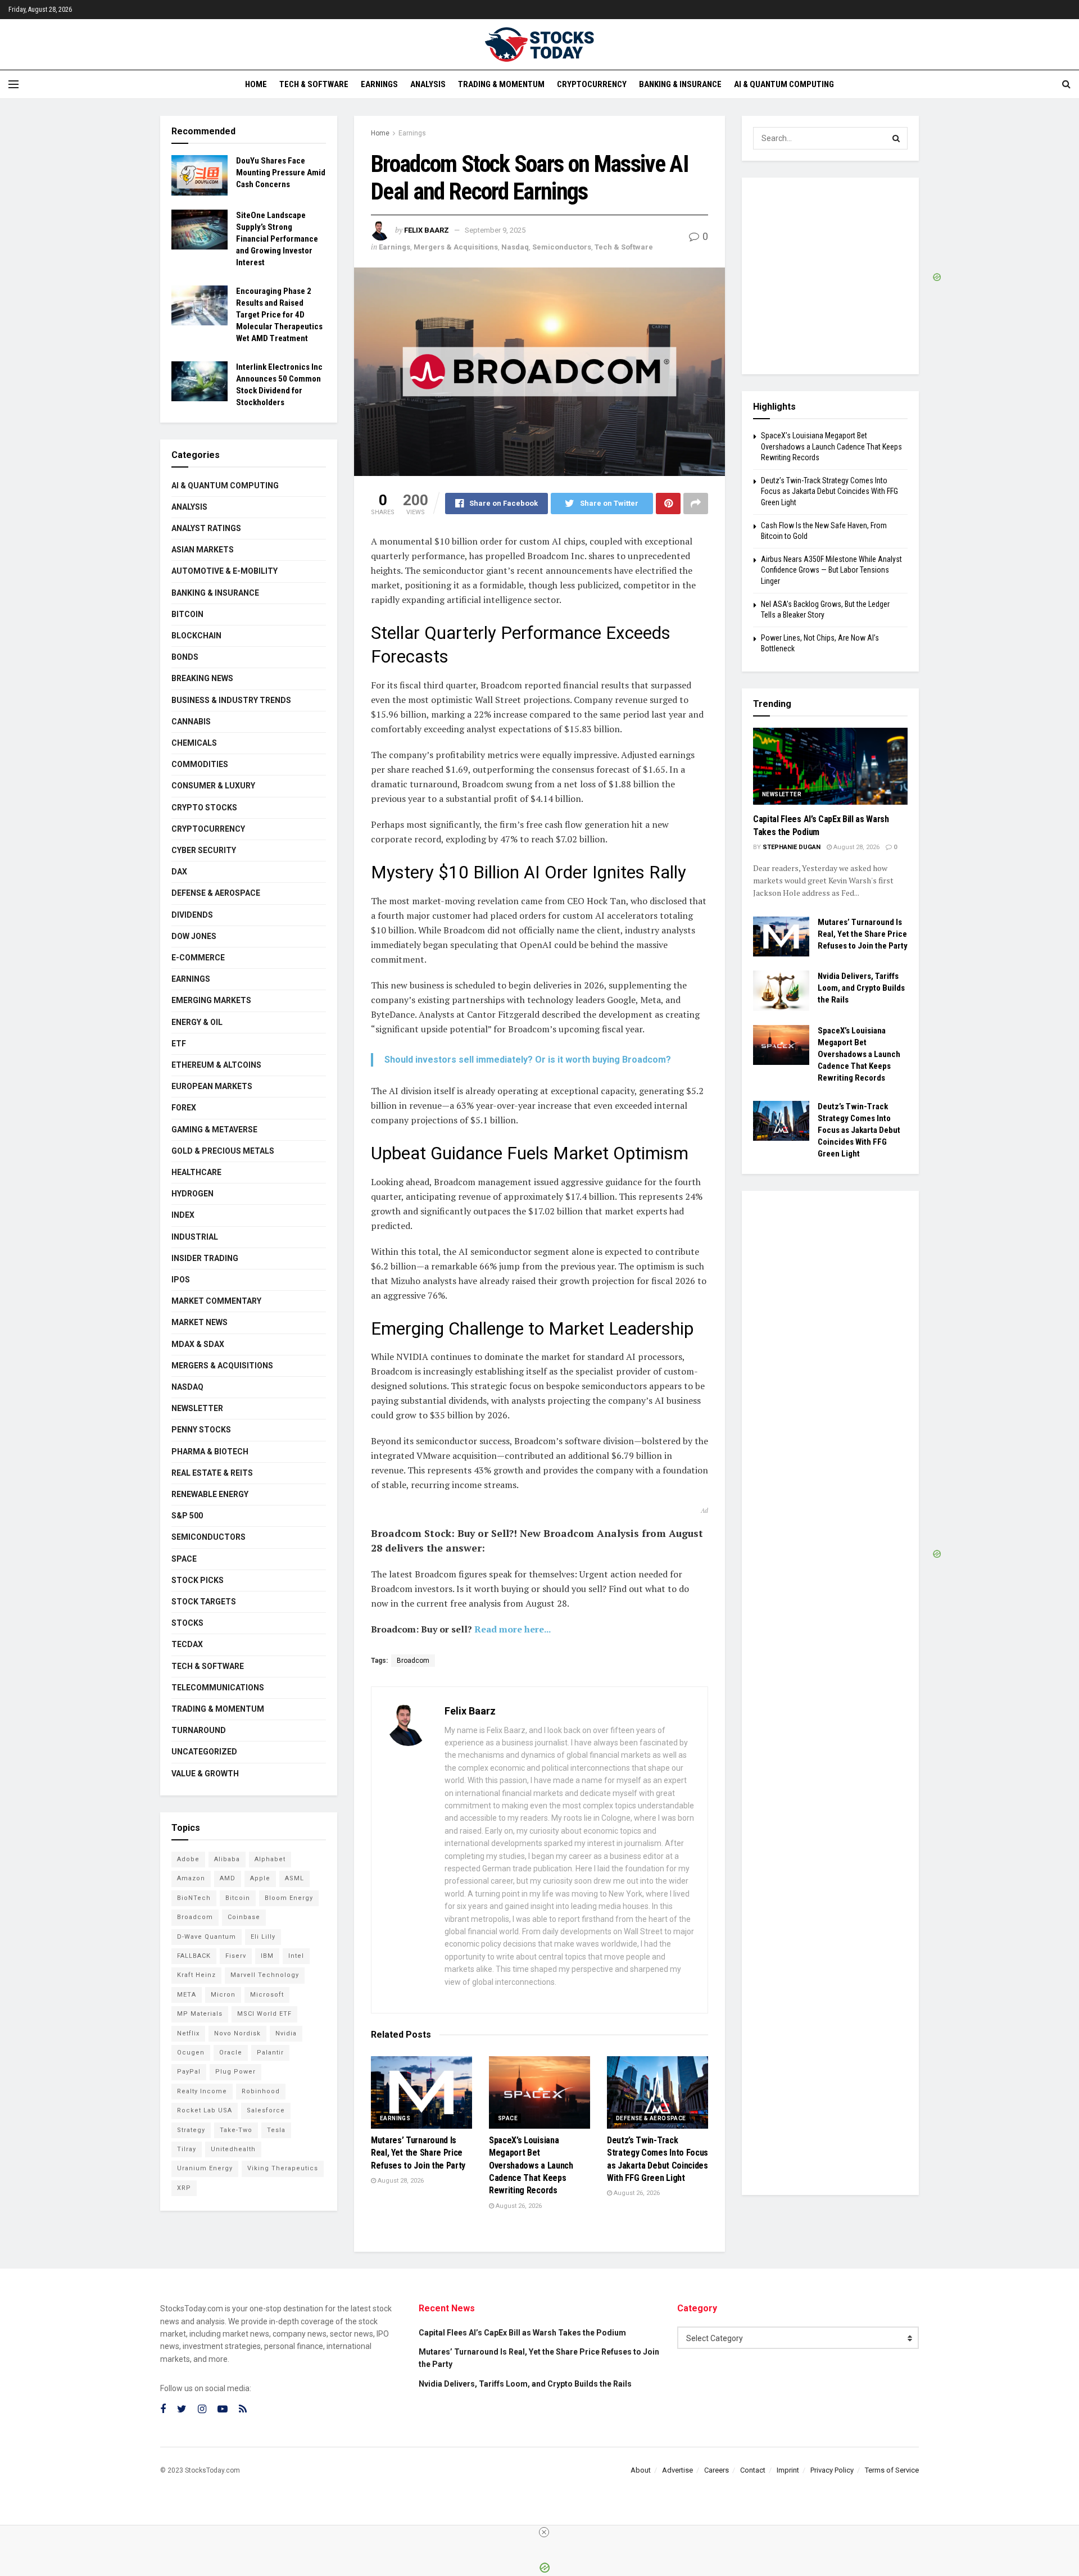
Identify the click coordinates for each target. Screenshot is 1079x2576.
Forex (184, 1108)
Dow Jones (194, 936)
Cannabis (191, 722)
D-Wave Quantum (207, 1937)
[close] (544, 2532)
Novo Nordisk (237, 2033)
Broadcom (413, 1661)
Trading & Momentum (501, 84)
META (187, 1995)
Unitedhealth (233, 2149)
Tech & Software (314, 84)
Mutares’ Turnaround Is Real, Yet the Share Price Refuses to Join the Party (418, 2153)
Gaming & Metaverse (214, 1130)
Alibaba (227, 1859)
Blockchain (196, 636)
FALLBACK (194, 1956)
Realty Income (202, 2091)
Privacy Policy (832, 2470)
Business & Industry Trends (231, 700)
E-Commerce (198, 958)
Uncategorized (204, 1752)
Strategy (191, 2130)
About (641, 2470)
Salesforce (266, 2110)
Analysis (428, 84)
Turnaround (199, 1730)
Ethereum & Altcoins (216, 1065)
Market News (200, 1322)
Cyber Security (204, 850)
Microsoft (267, 1995)
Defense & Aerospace (651, 2118)
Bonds (185, 657)
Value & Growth (205, 1774)
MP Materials (200, 2014)
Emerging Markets (211, 1000)
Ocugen (191, 2053)
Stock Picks (198, 1580)
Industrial (195, 1237)
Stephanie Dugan (792, 847)
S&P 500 (187, 1516)
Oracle (231, 2053)
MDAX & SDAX (198, 1344)
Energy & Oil (197, 1022)
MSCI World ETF (264, 2014)
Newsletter (197, 1408)
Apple (260, 1878)
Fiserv (236, 1956)
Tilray (187, 2149)
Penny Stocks (201, 1430)
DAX (179, 872)
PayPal (189, 2072)
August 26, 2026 (518, 2206)
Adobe (188, 1859)
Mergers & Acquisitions (456, 247)
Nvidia (286, 2033)
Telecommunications (218, 1688)
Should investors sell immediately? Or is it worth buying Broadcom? (528, 1060)
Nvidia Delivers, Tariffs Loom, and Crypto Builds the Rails (861, 988)
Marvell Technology (265, 1975)
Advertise (677, 2470)
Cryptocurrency (592, 84)
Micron (223, 1995)
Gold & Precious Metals (223, 1151)
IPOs (181, 1280)
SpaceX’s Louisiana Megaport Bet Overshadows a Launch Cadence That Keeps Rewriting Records (531, 2165)
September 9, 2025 (495, 230)
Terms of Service (892, 2470)
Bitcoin (187, 614)
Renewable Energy (210, 1494)
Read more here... (513, 1629)
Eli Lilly (263, 1937)
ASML (294, 1878)
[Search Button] (896, 138)
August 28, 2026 (400, 2181)
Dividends (192, 915)
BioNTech (194, 1898)
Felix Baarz (427, 230)
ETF (179, 1044)
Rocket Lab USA (205, 2110)
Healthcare (196, 1172)
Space (508, 2118)
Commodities (200, 764)
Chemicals (194, 743)
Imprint (788, 2470)
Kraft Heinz (196, 1975)
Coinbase (244, 1917)
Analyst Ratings (206, 528)
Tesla (276, 2130)
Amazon (191, 1878)
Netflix (188, 2033)
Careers (717, 2470)
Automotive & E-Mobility (225, 571)
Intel (296, 1956)
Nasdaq (515, 247)
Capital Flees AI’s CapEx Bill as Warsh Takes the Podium (522, 2333)
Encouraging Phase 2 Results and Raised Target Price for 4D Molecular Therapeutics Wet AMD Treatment (279, 315)
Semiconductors (562, 247)
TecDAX (187, 1644)
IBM (267, 1956)
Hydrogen (192, 1194)
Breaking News (202, 678)
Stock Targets (204, 1602)
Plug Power (235, 2072)
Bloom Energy (289, 1898)
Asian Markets (203, 550)
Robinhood (261, 2091)
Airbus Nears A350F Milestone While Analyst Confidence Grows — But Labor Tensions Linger (831, 570)
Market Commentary (216, 1301)
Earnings (379, 84)
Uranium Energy (205, 2168)
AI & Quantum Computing (784, 84)
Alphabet (270, 1859)
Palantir (270, 2053)
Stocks (187, 1623)
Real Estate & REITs (212, 1473)
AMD (228, 1878)
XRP (184, 2188)
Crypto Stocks (204, 808)
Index (183, 1215)
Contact (753, 2470)
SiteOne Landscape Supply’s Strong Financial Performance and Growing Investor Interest (277, 239)
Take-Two (236, 2130)
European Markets (212, 1086)
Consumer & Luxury (213, 786)
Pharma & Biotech (210, 1452)
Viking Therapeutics (283, 2168)
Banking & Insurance (680, 84)
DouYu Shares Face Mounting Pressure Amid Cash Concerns (281, 173)
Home (256, 84)
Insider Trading (205, 1258)
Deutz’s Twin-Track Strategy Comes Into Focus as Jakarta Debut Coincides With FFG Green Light (829, 491)
